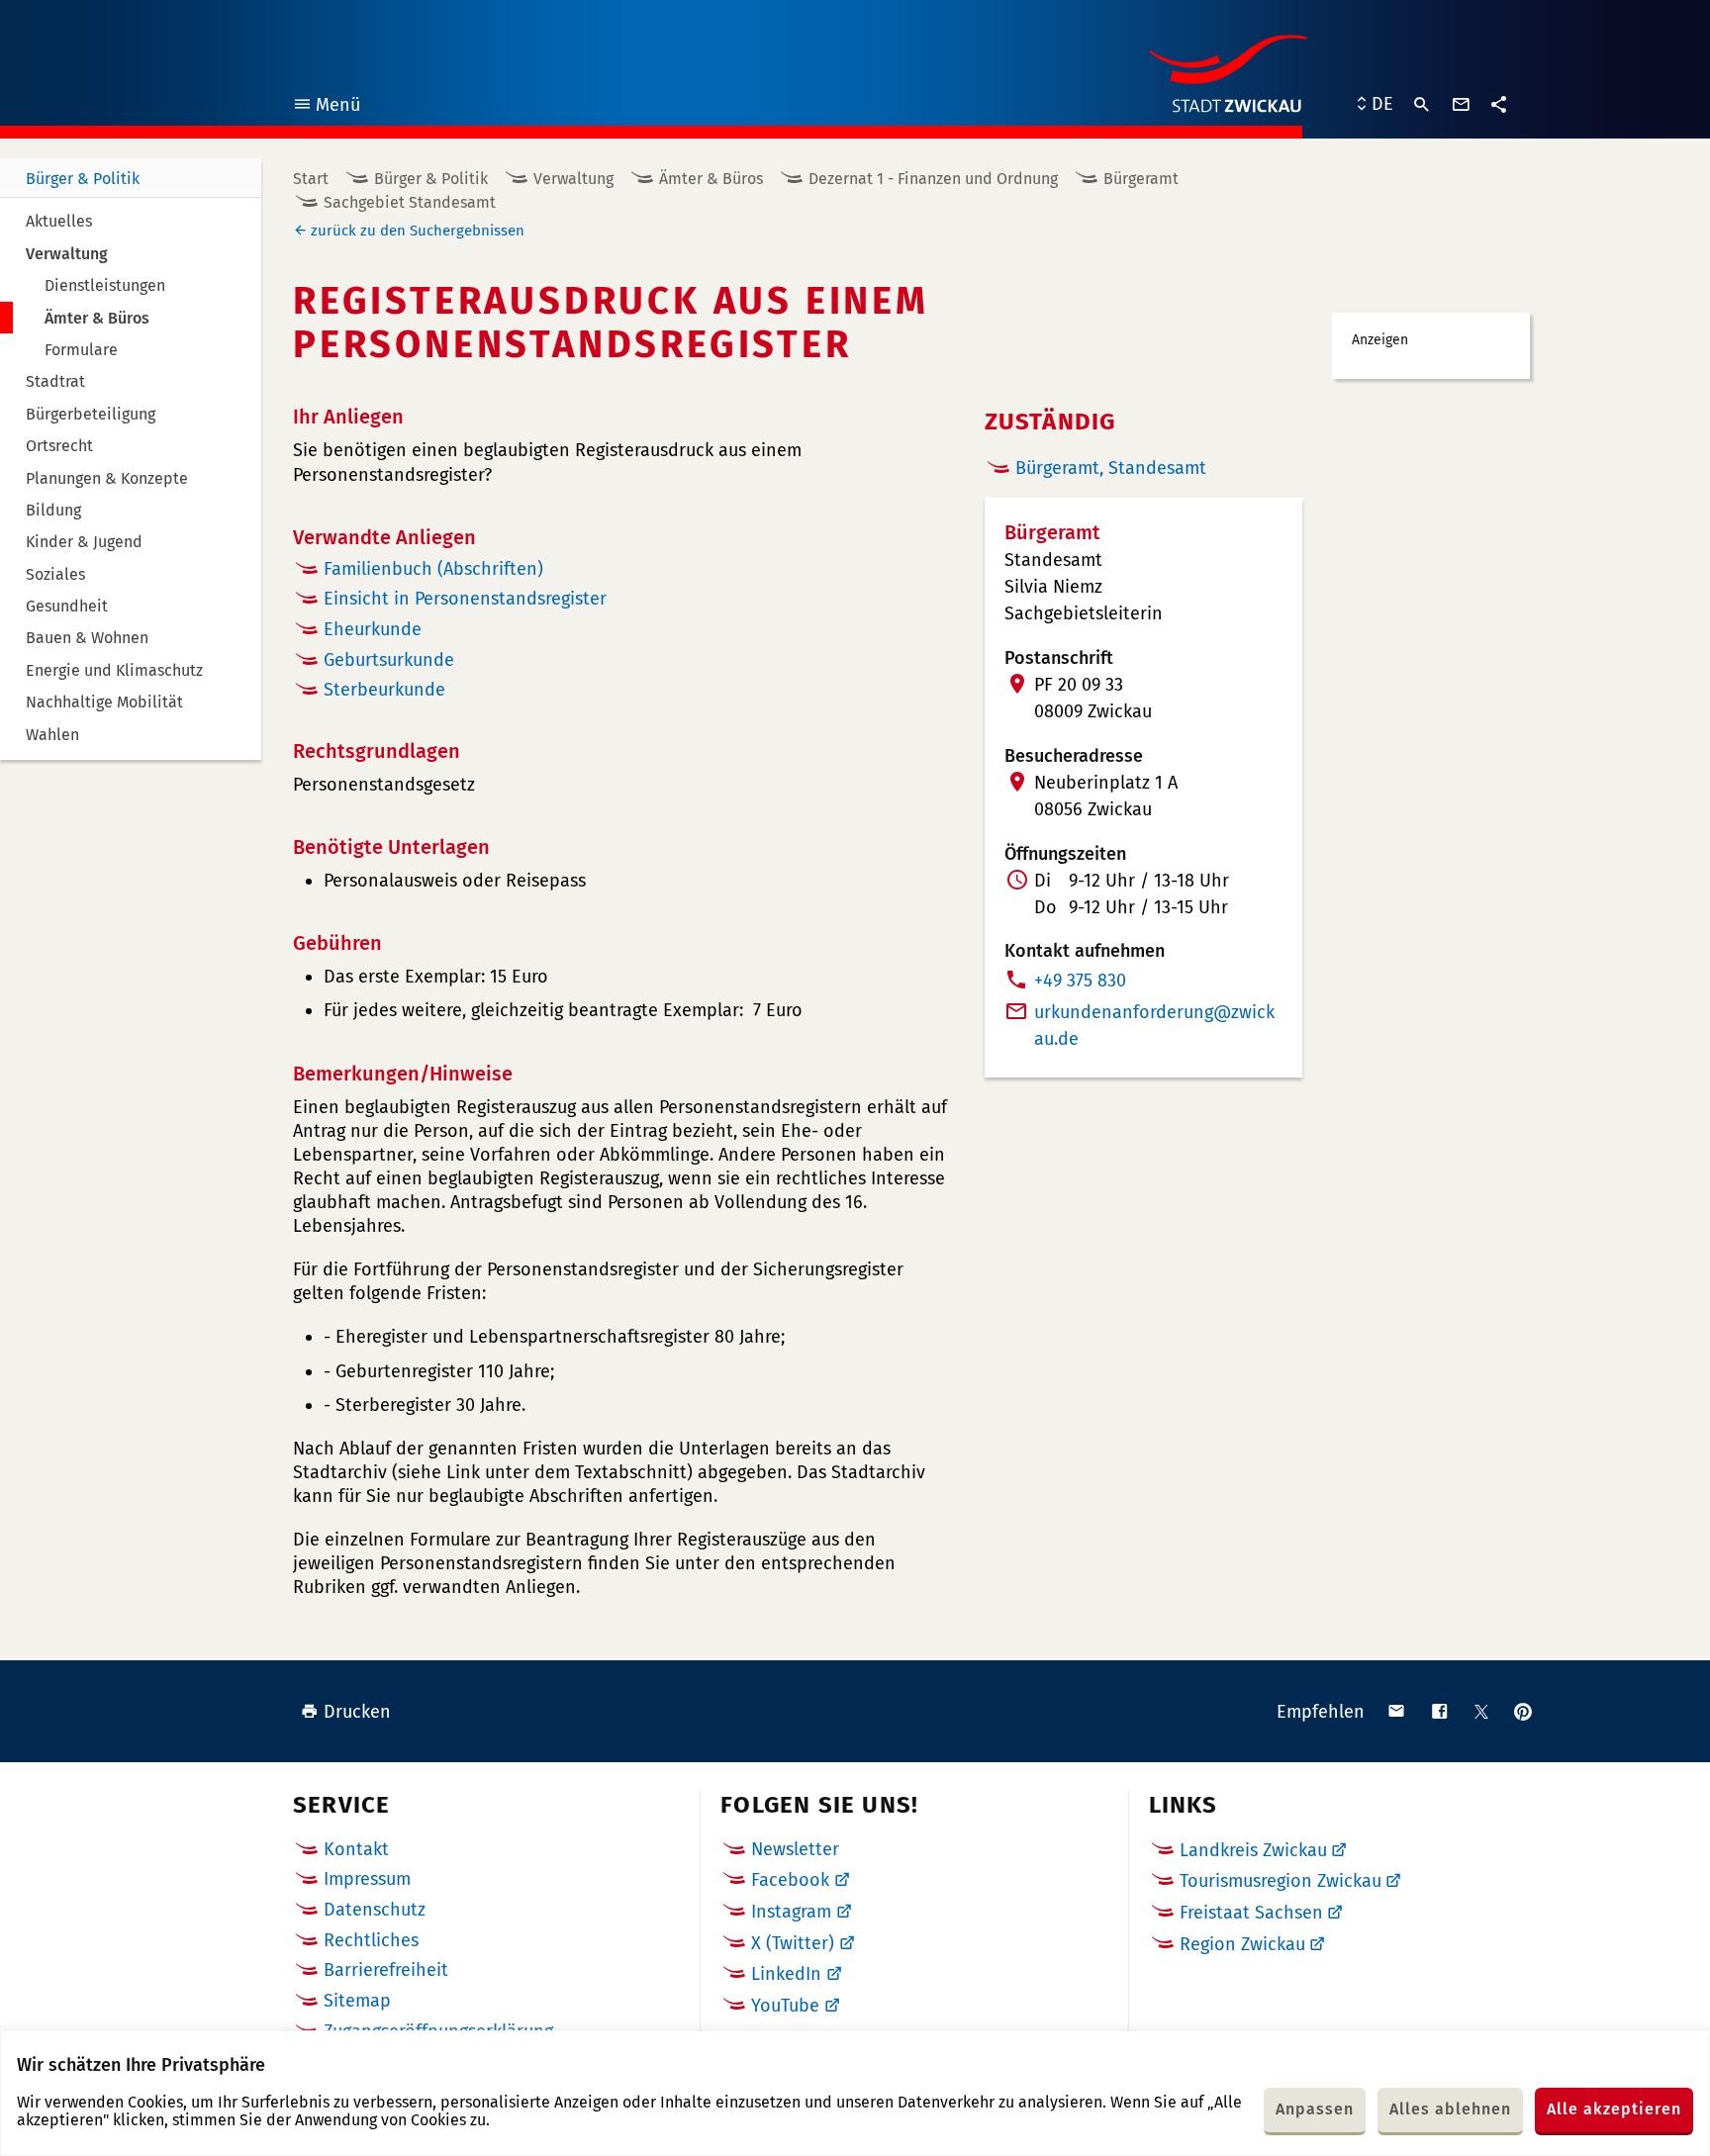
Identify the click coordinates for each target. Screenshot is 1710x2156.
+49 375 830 (1080, 981)
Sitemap (357, 2001)
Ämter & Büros (711, 179)
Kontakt (356, 1849)
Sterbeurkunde (384, 690)
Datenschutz (375, 1910)
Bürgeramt (1141, 179)
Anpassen (1315, 2109)
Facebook (790, 1880)
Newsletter (795, 1849)
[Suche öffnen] (1422, 105)
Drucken (357, 1712)
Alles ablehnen (1450, 2109)
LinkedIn (786, 1974)
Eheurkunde (373, 629)
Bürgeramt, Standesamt (1111, 468)
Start (311, 179)
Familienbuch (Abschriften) (433, 569)
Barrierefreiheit (386, 1970)
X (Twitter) (793, 1943)
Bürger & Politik (83, 179)
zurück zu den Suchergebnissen (418, 231)
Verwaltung (573, 179)
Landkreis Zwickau (1253, 1850)
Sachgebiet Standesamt (410, 202)
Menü (326, 107)
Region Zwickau (1242, 1944)
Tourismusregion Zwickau (1281, 1881)
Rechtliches (371, 1940)
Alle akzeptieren (1614, 2109)
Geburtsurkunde (389, 660)
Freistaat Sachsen (1251, 1913)
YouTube (785, 2006)
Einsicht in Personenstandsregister (465, 599)
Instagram (791, 1912)
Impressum (367, 1879)
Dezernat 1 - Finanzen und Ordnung (933, 179)
